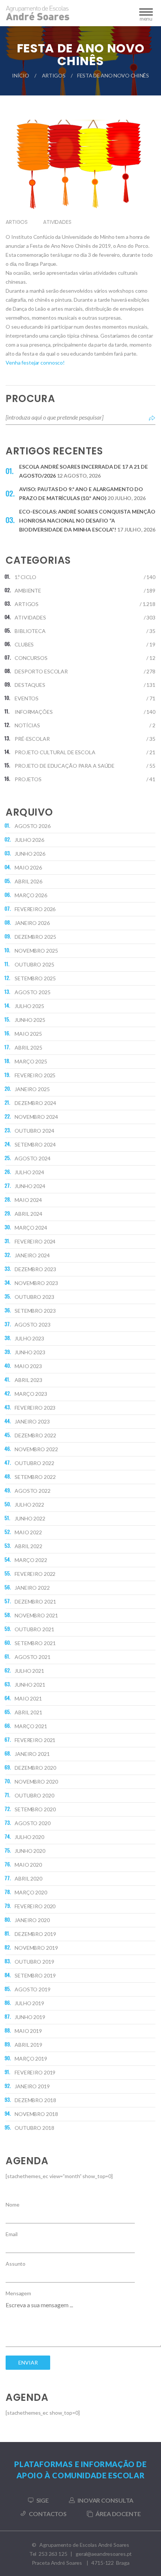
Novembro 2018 (36, 2114)
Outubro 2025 (34, 964)
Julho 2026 (29, 840)
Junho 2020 (30, 1851)
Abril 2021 (28, 1712)
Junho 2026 (30, 854)
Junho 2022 (30, 1518)
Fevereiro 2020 (35, 1906)
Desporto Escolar (41, 671)
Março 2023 (31, 1394)
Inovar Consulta (105, 2500)
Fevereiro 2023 (35, 1408)
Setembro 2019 (35, 1975)
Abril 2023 (28, 1380)
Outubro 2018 (34, 2128)
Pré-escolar (32, 739)
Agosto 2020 (33, 1823)
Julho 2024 (29, 1172)
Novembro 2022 (36, 1449)
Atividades (57, 222)
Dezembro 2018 (35, 2100)
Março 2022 (31, 1560)
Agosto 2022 (33, 1491)
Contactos (48, 2514)
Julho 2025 (29, 1006)
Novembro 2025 (36, 951)
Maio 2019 (28, 2031)
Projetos (28, 779)
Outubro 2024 (34, 1131)
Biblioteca (30, 631)
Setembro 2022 (35, 1477)
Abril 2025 (28, 1048)
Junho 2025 (30, 1020)
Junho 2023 (30, 1352)
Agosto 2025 (33, 992)
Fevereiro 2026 (35, 909)
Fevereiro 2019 (35, 2072)
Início (20, 75)
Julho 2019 (29, 2003)
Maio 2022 (28, 1532)
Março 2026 (31, 895)
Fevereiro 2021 (35, 1740)
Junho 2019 (30, 2017)
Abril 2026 (28, 881)
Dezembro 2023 (35, 1269)
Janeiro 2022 (32, 1588)
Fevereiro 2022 (35, 1574)
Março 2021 (31, 1726)
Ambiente (28, 590)
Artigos (54, 75)
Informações (34, 712)
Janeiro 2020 (32, 1920)
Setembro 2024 (35, 1144)
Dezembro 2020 (35, 1768)
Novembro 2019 (36, 1948)
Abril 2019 (28, 2045)
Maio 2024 (28, 1200)
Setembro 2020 (35, 1809)
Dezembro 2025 (35, 937)
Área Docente (118, 2514)
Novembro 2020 (36, 1782)
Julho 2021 (29, 1671)
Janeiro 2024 (32, 1255)
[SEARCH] (152, 417)
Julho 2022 (29, 1505)
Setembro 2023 (35, 1311)
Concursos (31, 658)
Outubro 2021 (34, 1629)
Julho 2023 (29, 1338)
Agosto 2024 (33, 1158)
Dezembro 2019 (35, 1934)
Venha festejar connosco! (35, 363)
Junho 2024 (30, 1186)
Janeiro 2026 (32, 923)
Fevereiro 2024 (35, 1241)
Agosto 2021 (33, 1657)
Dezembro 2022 (35, 1435)
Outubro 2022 (34, 1463)
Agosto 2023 (33, 1324)
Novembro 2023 (36, 1283)
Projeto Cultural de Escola (55, 752)
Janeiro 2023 (32, 1421)
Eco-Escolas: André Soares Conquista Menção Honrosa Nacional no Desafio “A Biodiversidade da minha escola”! (87, 520)
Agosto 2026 (33, 826)
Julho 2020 (29, 1837)
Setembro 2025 (35, 978)
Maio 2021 (28, 1698)
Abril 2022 (28, 1546)
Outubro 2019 (34, 1962)
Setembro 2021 (35, 1643)
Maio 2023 (28, 1366)
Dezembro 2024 (35, 1103)
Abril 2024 (28, 1214)
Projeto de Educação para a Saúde (65, 766)
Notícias (27, 725)
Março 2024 (31, 1228)
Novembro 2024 (36, 1117)
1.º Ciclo (25, 577)
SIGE (43, 2500)
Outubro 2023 (34, 1297)
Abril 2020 (28, 1878)
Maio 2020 (28, 1865)
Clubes (24, 644)
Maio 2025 (28, 1034)
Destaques (30, 685)
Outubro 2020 (34, 1795)
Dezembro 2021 (35, 1601)
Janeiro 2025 (32, 1089)
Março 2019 (31, 2059)
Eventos (27, 698)
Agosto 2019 (33, 1989)
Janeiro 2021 (32, 1754)
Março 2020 (31, 1892)
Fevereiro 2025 (35, 1075)
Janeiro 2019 (32, 2086)
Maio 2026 (28, 867)
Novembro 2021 (36, 1615)
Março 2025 (31, 1061)
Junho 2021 (30, 1685)
